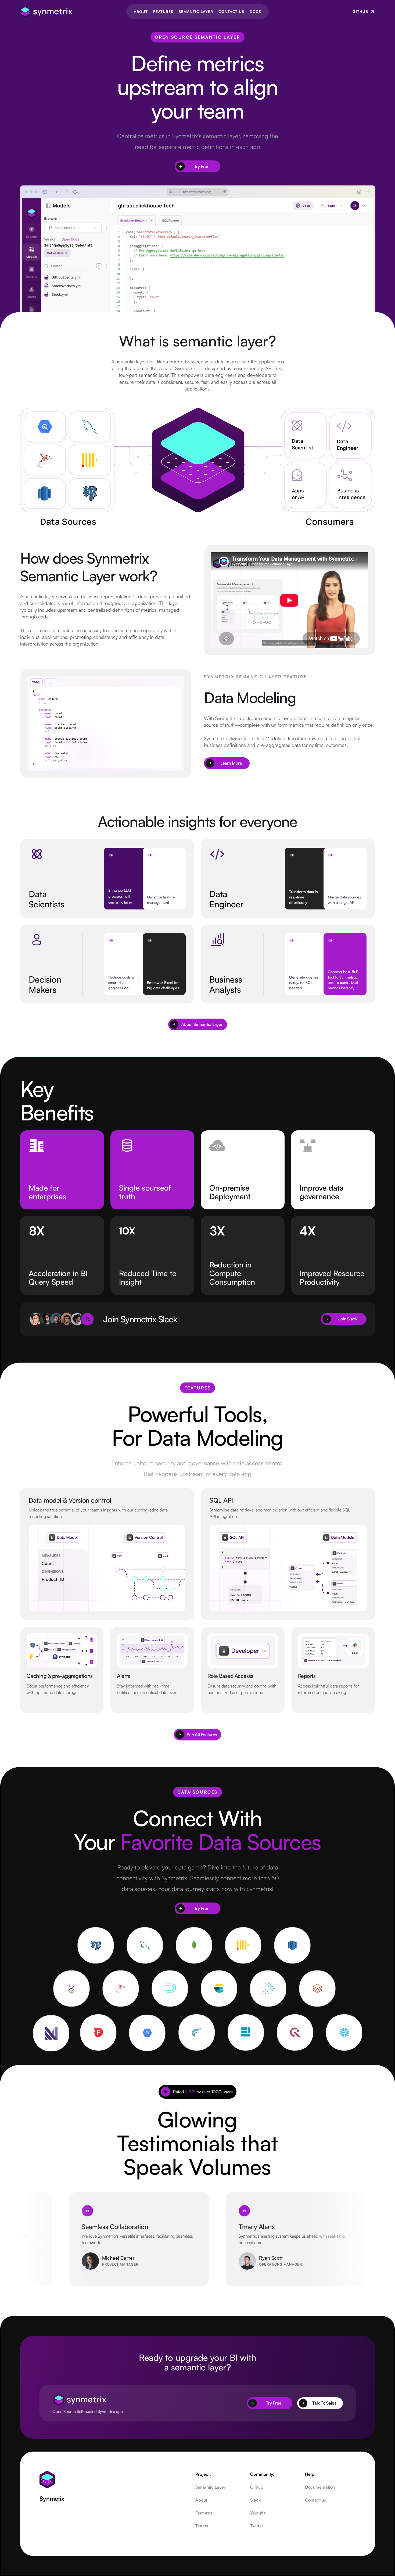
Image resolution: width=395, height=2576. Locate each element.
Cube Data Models (261, 738)
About (201, 2500)
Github (257, 2487)
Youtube (258, 2513)
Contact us (315, 2500)
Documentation (320, 2487)
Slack (255, 2500)
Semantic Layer (210, 2487)
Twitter (257, 2526)
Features (204, 2513)
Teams (202, 2526)
